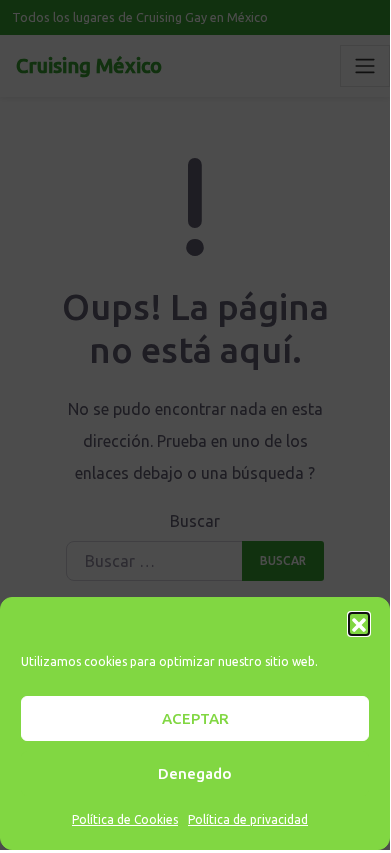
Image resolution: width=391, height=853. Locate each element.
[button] (359, 623)
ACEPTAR (195, 718)
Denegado (195, 773)
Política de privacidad (248, 819)
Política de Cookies (125, 819)
